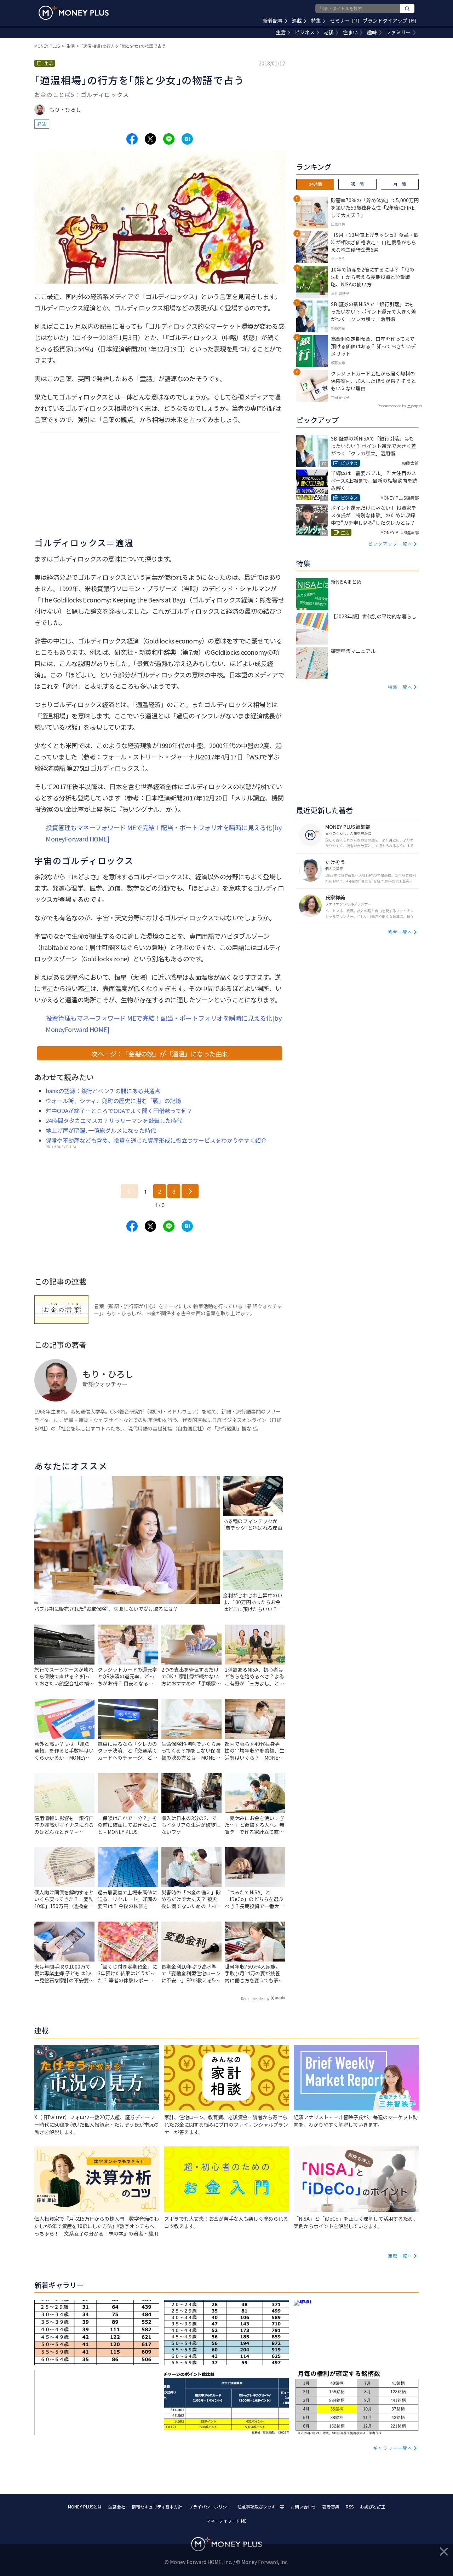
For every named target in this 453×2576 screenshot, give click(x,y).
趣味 (372, 32)
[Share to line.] (169, 139)
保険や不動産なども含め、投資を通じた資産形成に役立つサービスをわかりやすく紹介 (156, 1140)
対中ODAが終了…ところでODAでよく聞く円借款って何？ (119, 1111)
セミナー (344, 21)
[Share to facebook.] (132, 139)
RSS (350, 2507)
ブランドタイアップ (389, 21)
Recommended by (255, 1998)
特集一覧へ (400, 687)
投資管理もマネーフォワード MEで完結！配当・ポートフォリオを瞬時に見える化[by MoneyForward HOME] (164, 833)
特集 (316, 21)
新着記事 (273, 21)
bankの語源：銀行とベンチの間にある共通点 (103, 1091)
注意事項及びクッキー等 (261, 2507)
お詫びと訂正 (373, 2507)
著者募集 (331, 2507)
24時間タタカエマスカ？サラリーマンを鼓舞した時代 (114, 1120)
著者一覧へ (400, 932)
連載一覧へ (400, 2256)
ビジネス (305, 32)
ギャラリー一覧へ (393, 2448)
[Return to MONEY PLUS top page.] (74, 13)
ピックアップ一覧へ (390, 544)
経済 (42, 124)
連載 (297, 21)
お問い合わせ (303, 2507)
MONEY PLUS (47, 46)
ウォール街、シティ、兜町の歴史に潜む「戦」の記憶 (113, 1101)
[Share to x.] (150, 139)
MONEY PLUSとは (85, 2507)
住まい (350, 32)
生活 (281, 32)
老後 (329, 32)
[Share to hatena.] (187, 139)
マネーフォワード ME (226, 2521)
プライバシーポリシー (210, 2507)
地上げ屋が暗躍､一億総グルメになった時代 (101, 1130)
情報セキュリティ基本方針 (157, 2507)
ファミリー (398, 32)
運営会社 (117, 2507)
